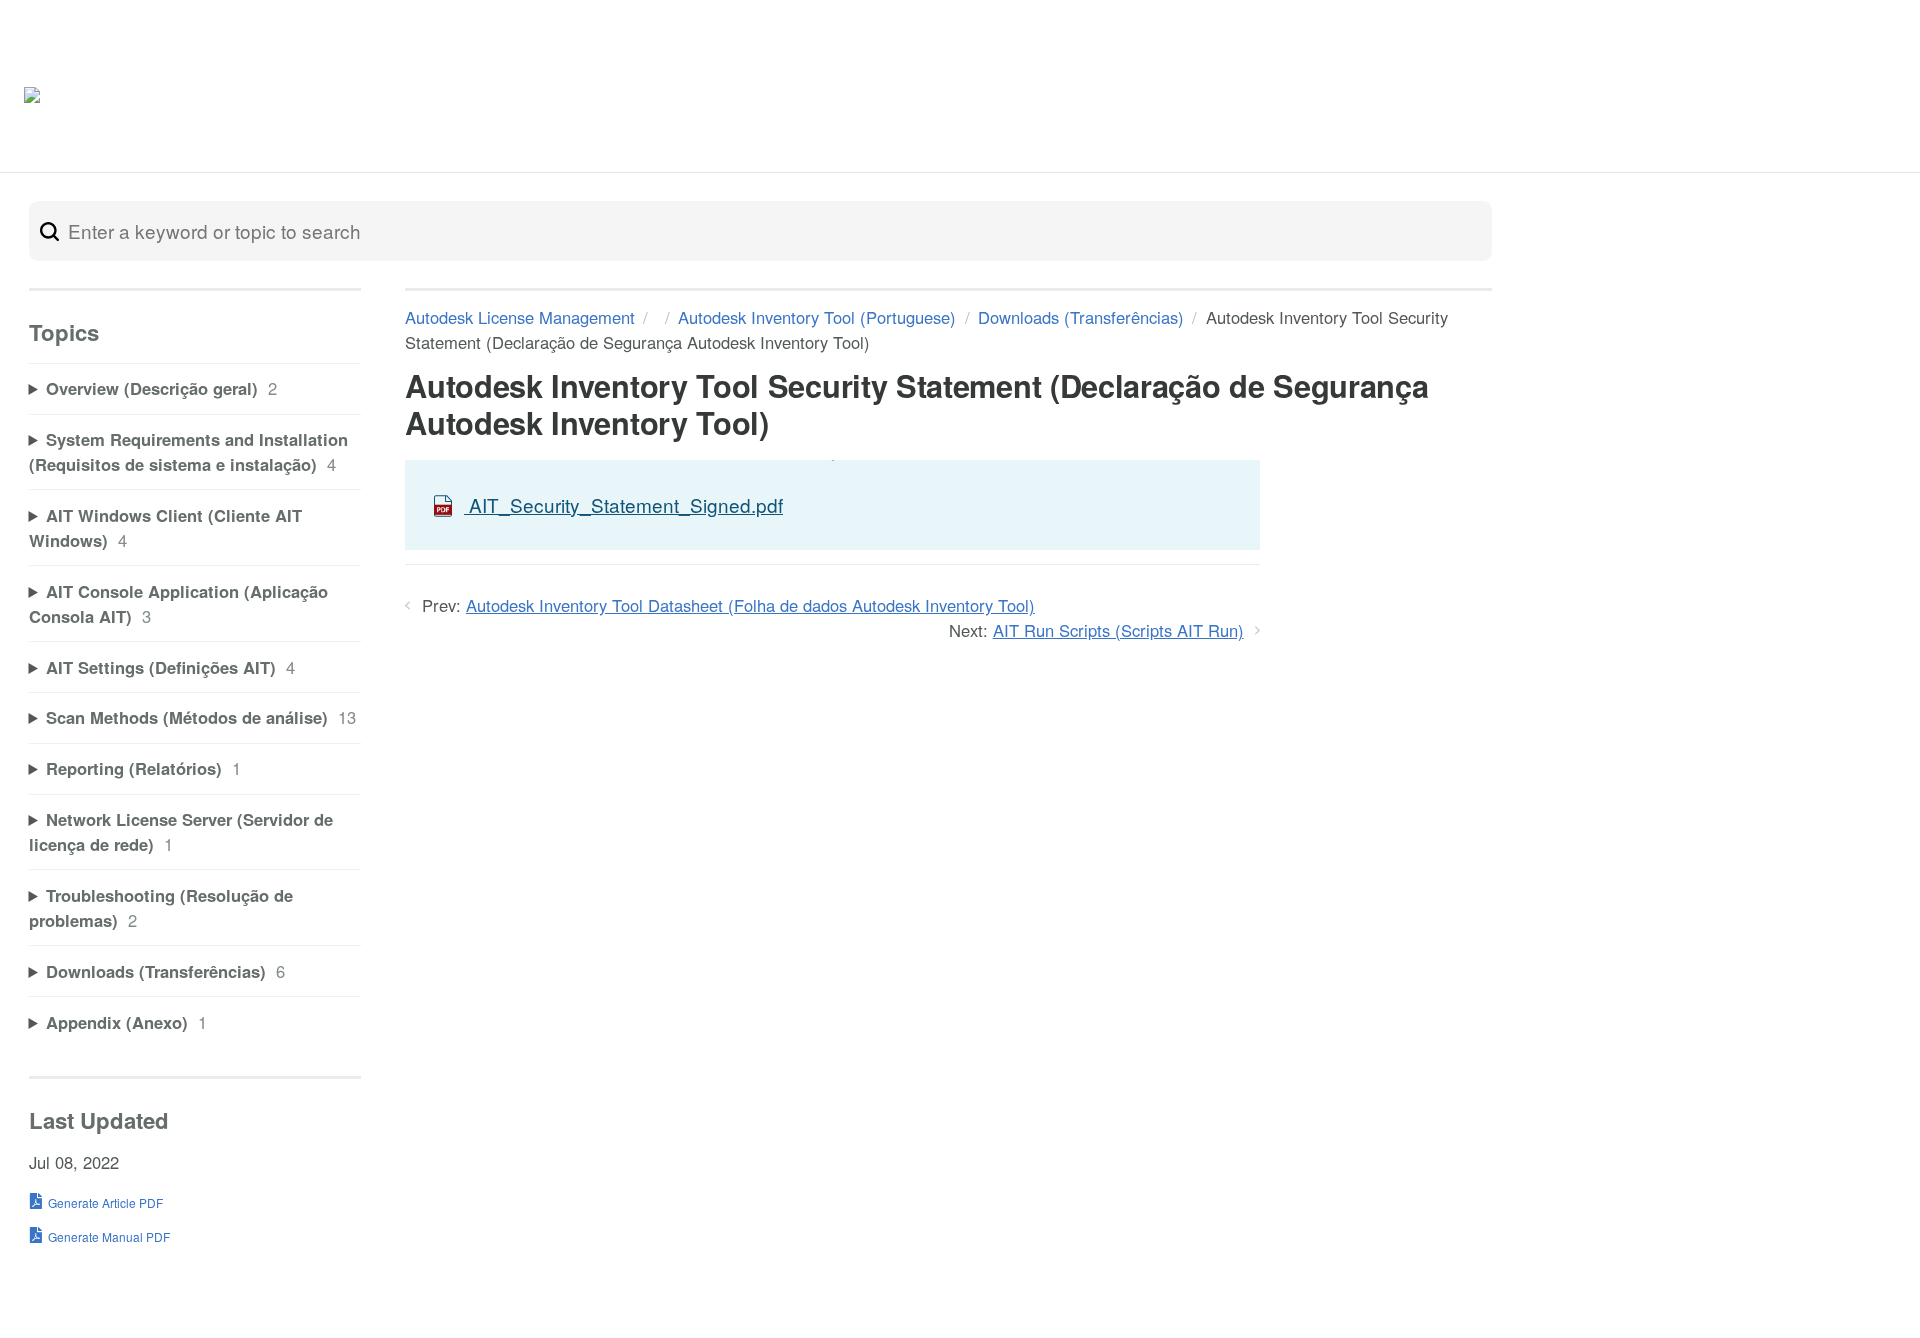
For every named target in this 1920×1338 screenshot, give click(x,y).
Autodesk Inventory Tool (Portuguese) (817, 317)
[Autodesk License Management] (125, 100)
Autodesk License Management (520, 317)
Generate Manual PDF (109, 1236)
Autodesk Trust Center (1665, 100)
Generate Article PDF (105, 1202)
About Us (1815, 100)
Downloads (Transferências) (1081, 317)
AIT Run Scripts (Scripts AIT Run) (1118, 630)
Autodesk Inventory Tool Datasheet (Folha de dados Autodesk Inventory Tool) (750, 605)
